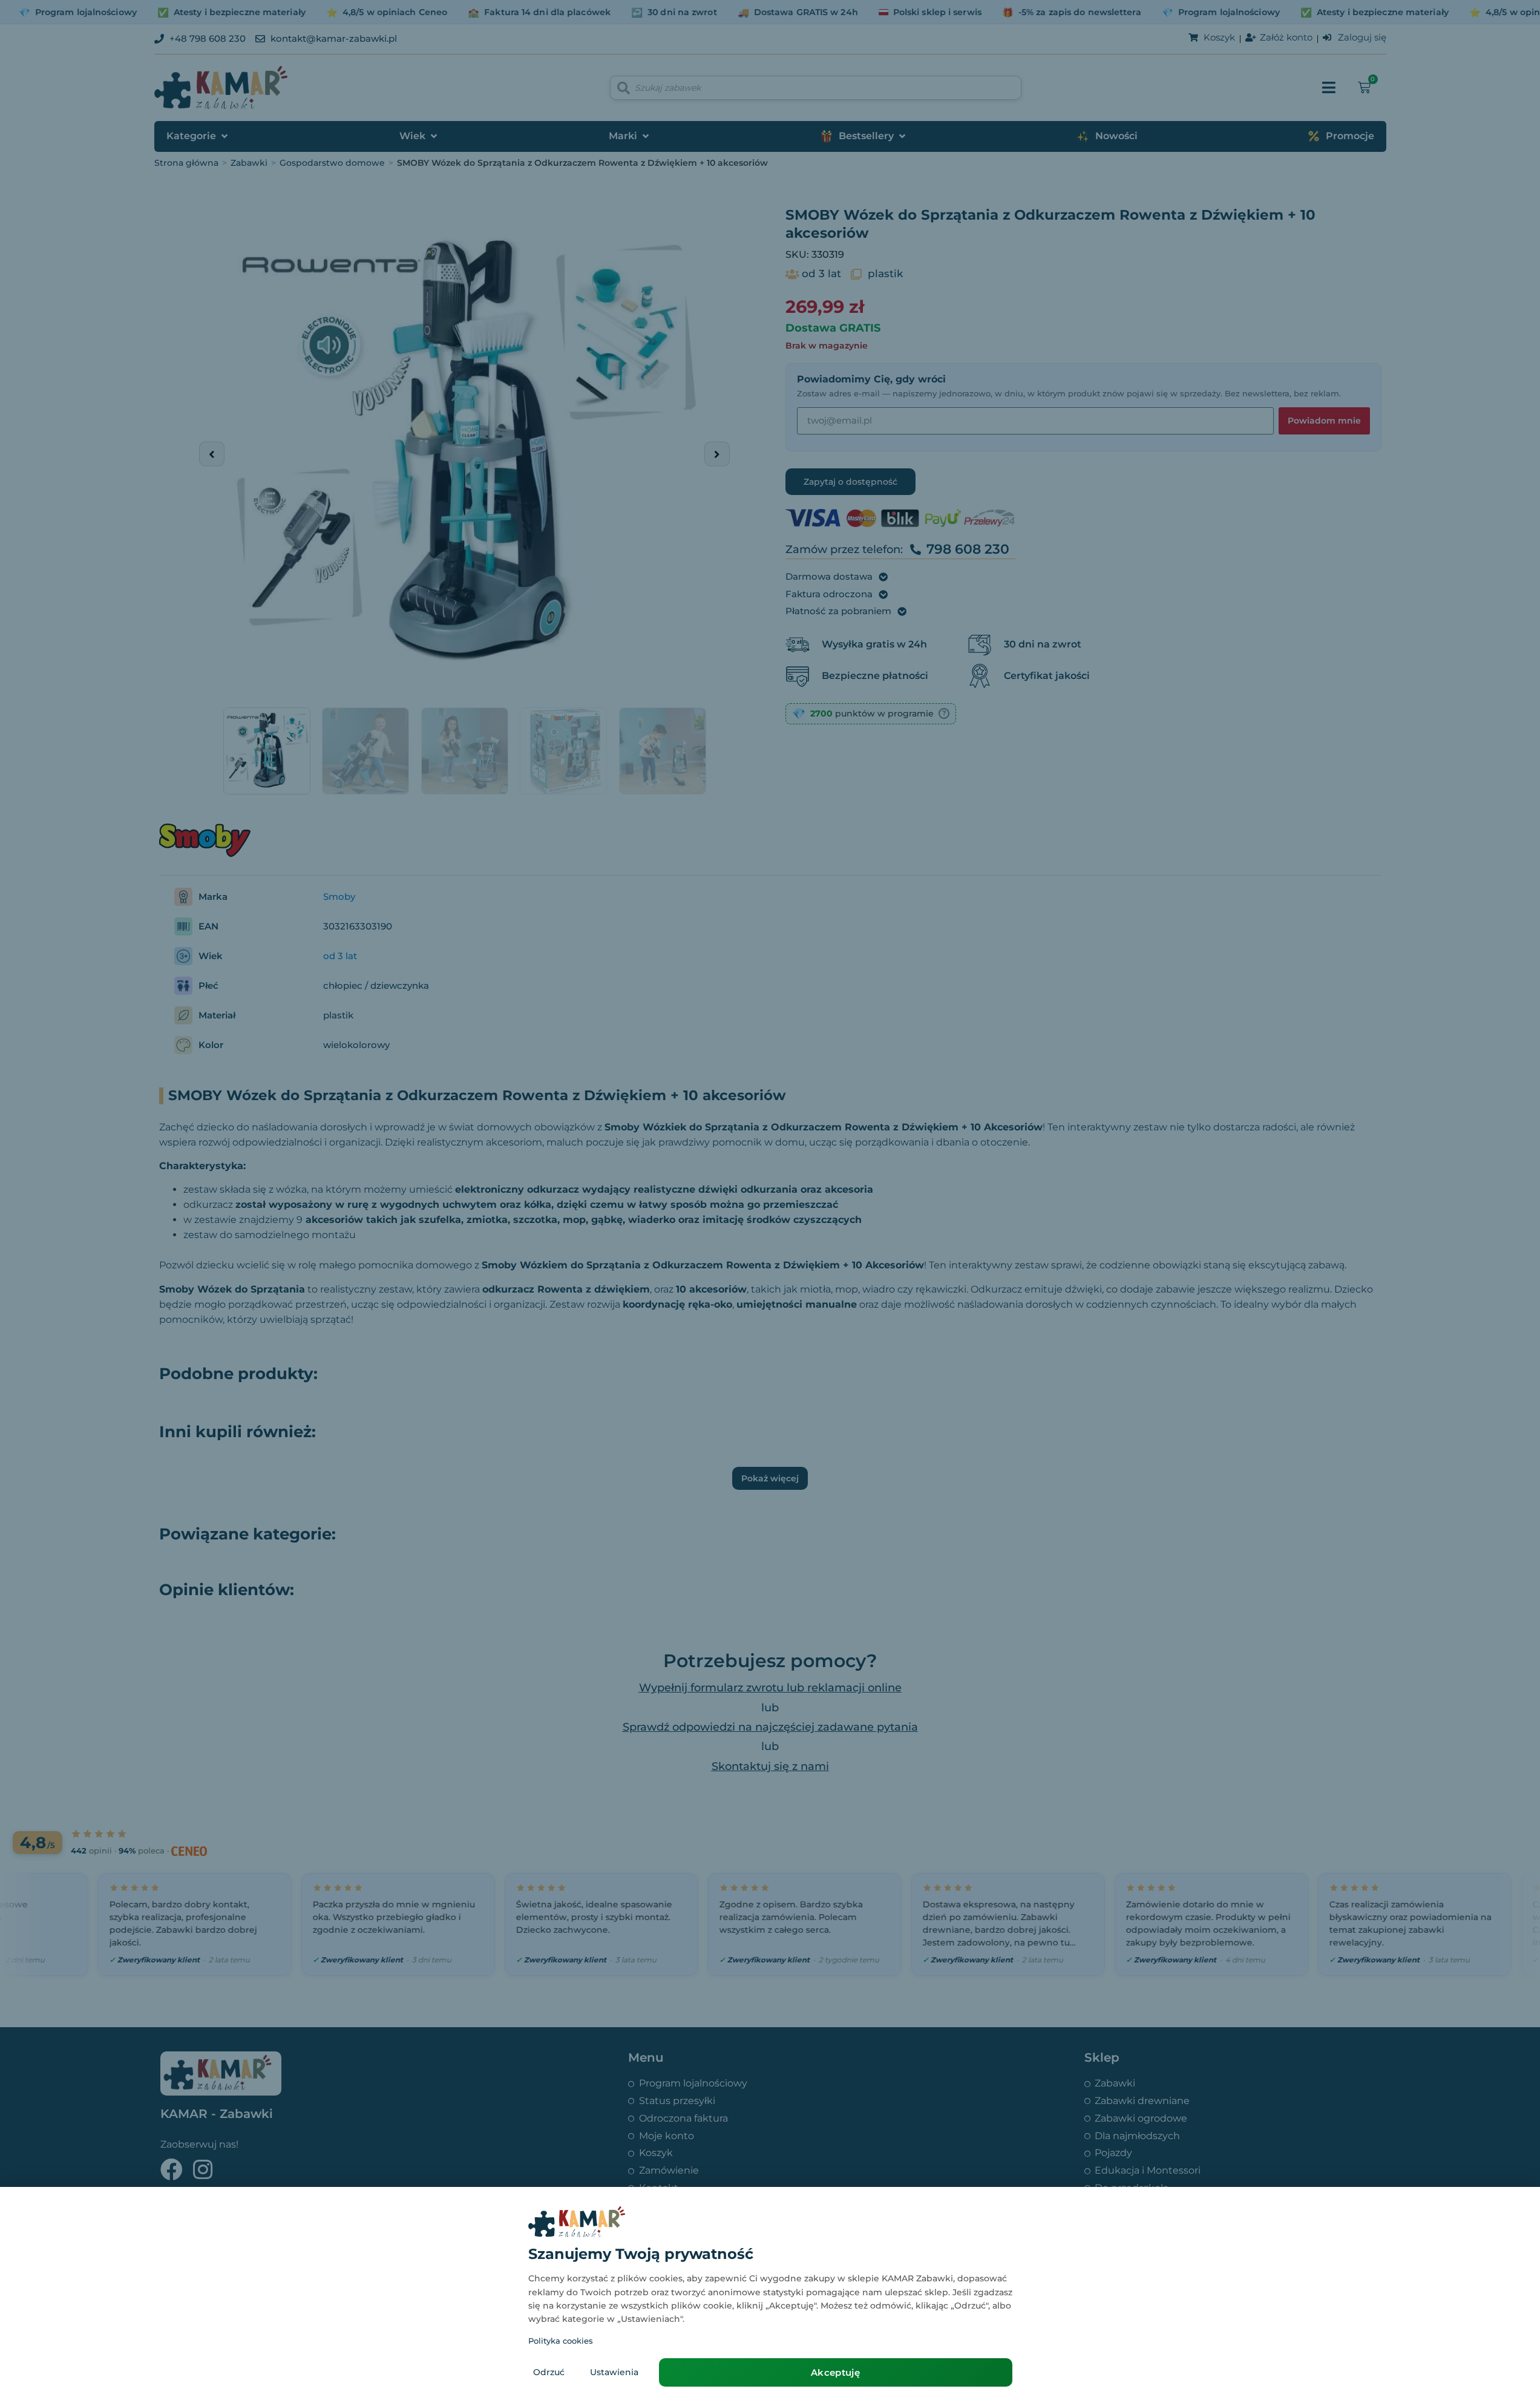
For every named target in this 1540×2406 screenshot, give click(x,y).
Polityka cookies (561, 2341)
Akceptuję (835, 2372)
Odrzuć (549, 2372)
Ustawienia (614, 2372)
